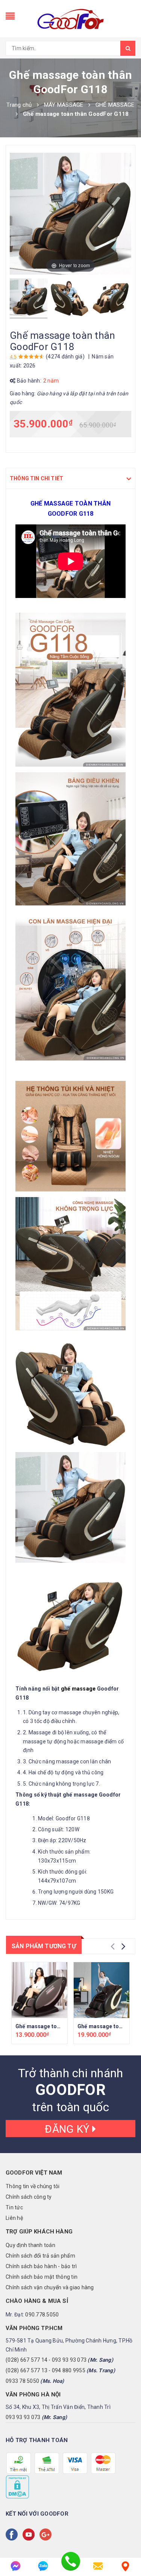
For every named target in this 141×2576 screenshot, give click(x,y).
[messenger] (16, 2566)
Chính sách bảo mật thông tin (42, 2277)
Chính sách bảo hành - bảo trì (41, 2266)
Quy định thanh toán (30, 2245)
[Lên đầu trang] (126, 2546)
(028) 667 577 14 (27, 2360)
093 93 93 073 (69, 2360)
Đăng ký (68, 2129)
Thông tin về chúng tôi (33, 2186)
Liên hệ (14, 2218)
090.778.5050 (42, 2315)
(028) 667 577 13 (27, 2370)
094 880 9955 (69, 2370)
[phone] (70, 2566)
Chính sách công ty (29, 2197)
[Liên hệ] (125, 2566)
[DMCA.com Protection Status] (17, 2487)
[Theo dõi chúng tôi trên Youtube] (30, 2535)
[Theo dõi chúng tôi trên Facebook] (13, 2535)
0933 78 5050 (22, 2381)
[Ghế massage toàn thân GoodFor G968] (102, 1990)
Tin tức (14, 2207)
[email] (98, 2566)
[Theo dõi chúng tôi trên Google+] (47, 2535)
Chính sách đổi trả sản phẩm (40, 2256)
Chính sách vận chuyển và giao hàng (50, 2287)
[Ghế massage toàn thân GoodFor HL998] (39, 1990)
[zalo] (43, 2566)
